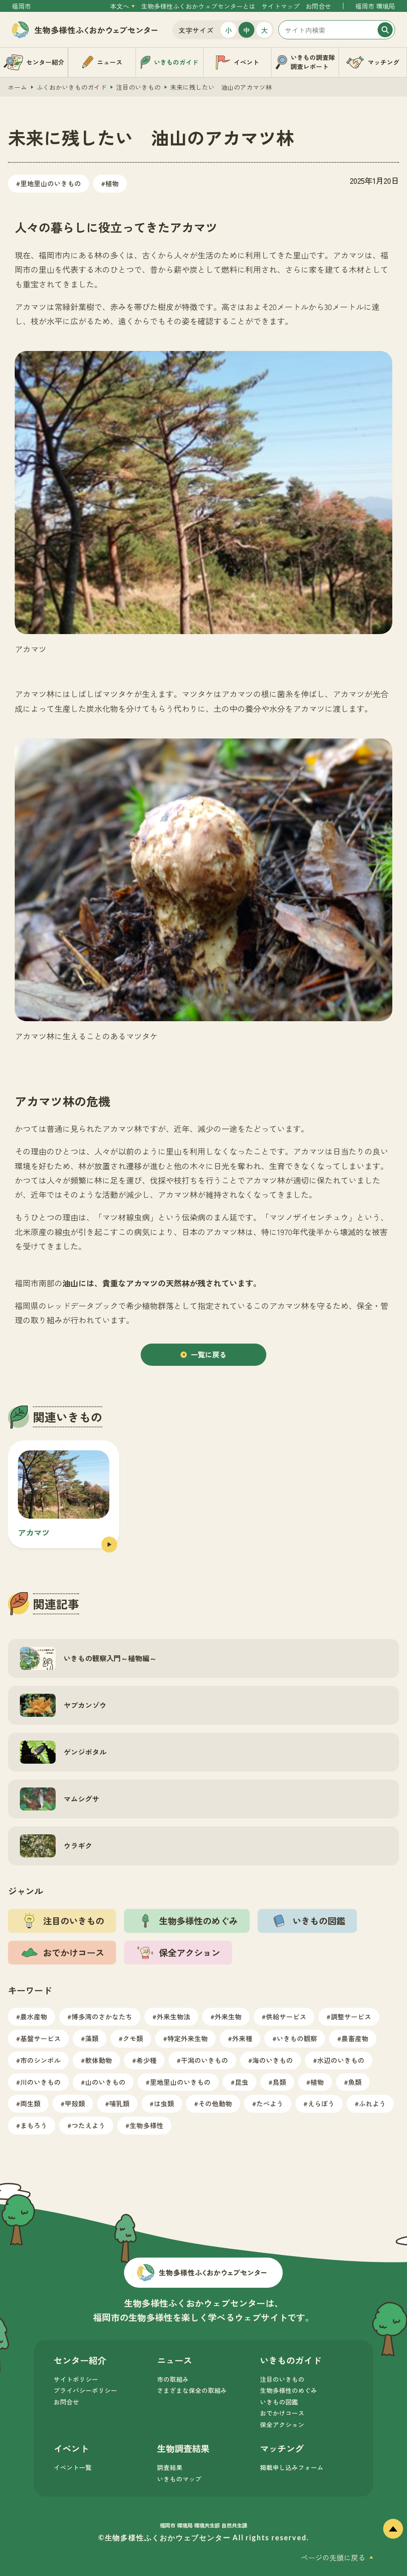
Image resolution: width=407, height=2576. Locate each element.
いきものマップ (179, 2479)
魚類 (355, 2082)
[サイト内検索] (337, 30)
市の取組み (173, 2379)
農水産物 (34, 2016)
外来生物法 (173, 2016)
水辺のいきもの (341, 2060)
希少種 (146, 2060)
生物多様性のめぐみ (289, 2390)
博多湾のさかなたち (102, 2016)
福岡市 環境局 (375, 6)
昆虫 (242, 2082)
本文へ (120, 6)
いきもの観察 (297, 2038)
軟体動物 (99, 2060)
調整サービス (351, 2016)
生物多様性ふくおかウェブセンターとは (198, 6)
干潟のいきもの (204, 2060)
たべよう (270, 2103)
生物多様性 (146, 2125)
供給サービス (286, 2016)
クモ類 (133, 2038)
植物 (112, 183)
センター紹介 (80, 2360)
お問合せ (318, 6)
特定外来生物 (188, 2038)
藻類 (92, 2038)
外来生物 (228, 2016)
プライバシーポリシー (85, 2390)
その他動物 (215, 2103)
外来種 (242, 2038)
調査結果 (170, 2467)
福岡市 (21, 6)
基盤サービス (41, 2038)
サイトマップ (281, 6)
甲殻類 (75, 2103)
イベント (71, 2448)
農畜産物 (355, 2038)
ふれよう (372, 2103)
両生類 (30, 2103)
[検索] (385, 30)
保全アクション (282, 2425)
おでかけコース (282, 2413)
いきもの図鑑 (279, 2402)
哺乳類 (119, 2103)
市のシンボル (41, 2060)
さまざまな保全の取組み (192, 2390)
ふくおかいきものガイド (72, 87)
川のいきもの (41, 2082)
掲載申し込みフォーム (292, 2467)
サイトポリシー (76, 2379)
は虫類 (164, 2103)
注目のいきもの (138, 87)
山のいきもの (105, 2082)
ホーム (17, 87)
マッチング (282, 2448)
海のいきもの (273, 2060)
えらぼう (321, 2103)
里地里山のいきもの (51, 183)
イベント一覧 (73, 2467)
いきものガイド (291, 2360)
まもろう (34, 2125)
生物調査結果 (183, 2448)
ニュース (174, 2360)
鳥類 (279, 2082)
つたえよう (88, 2125)
